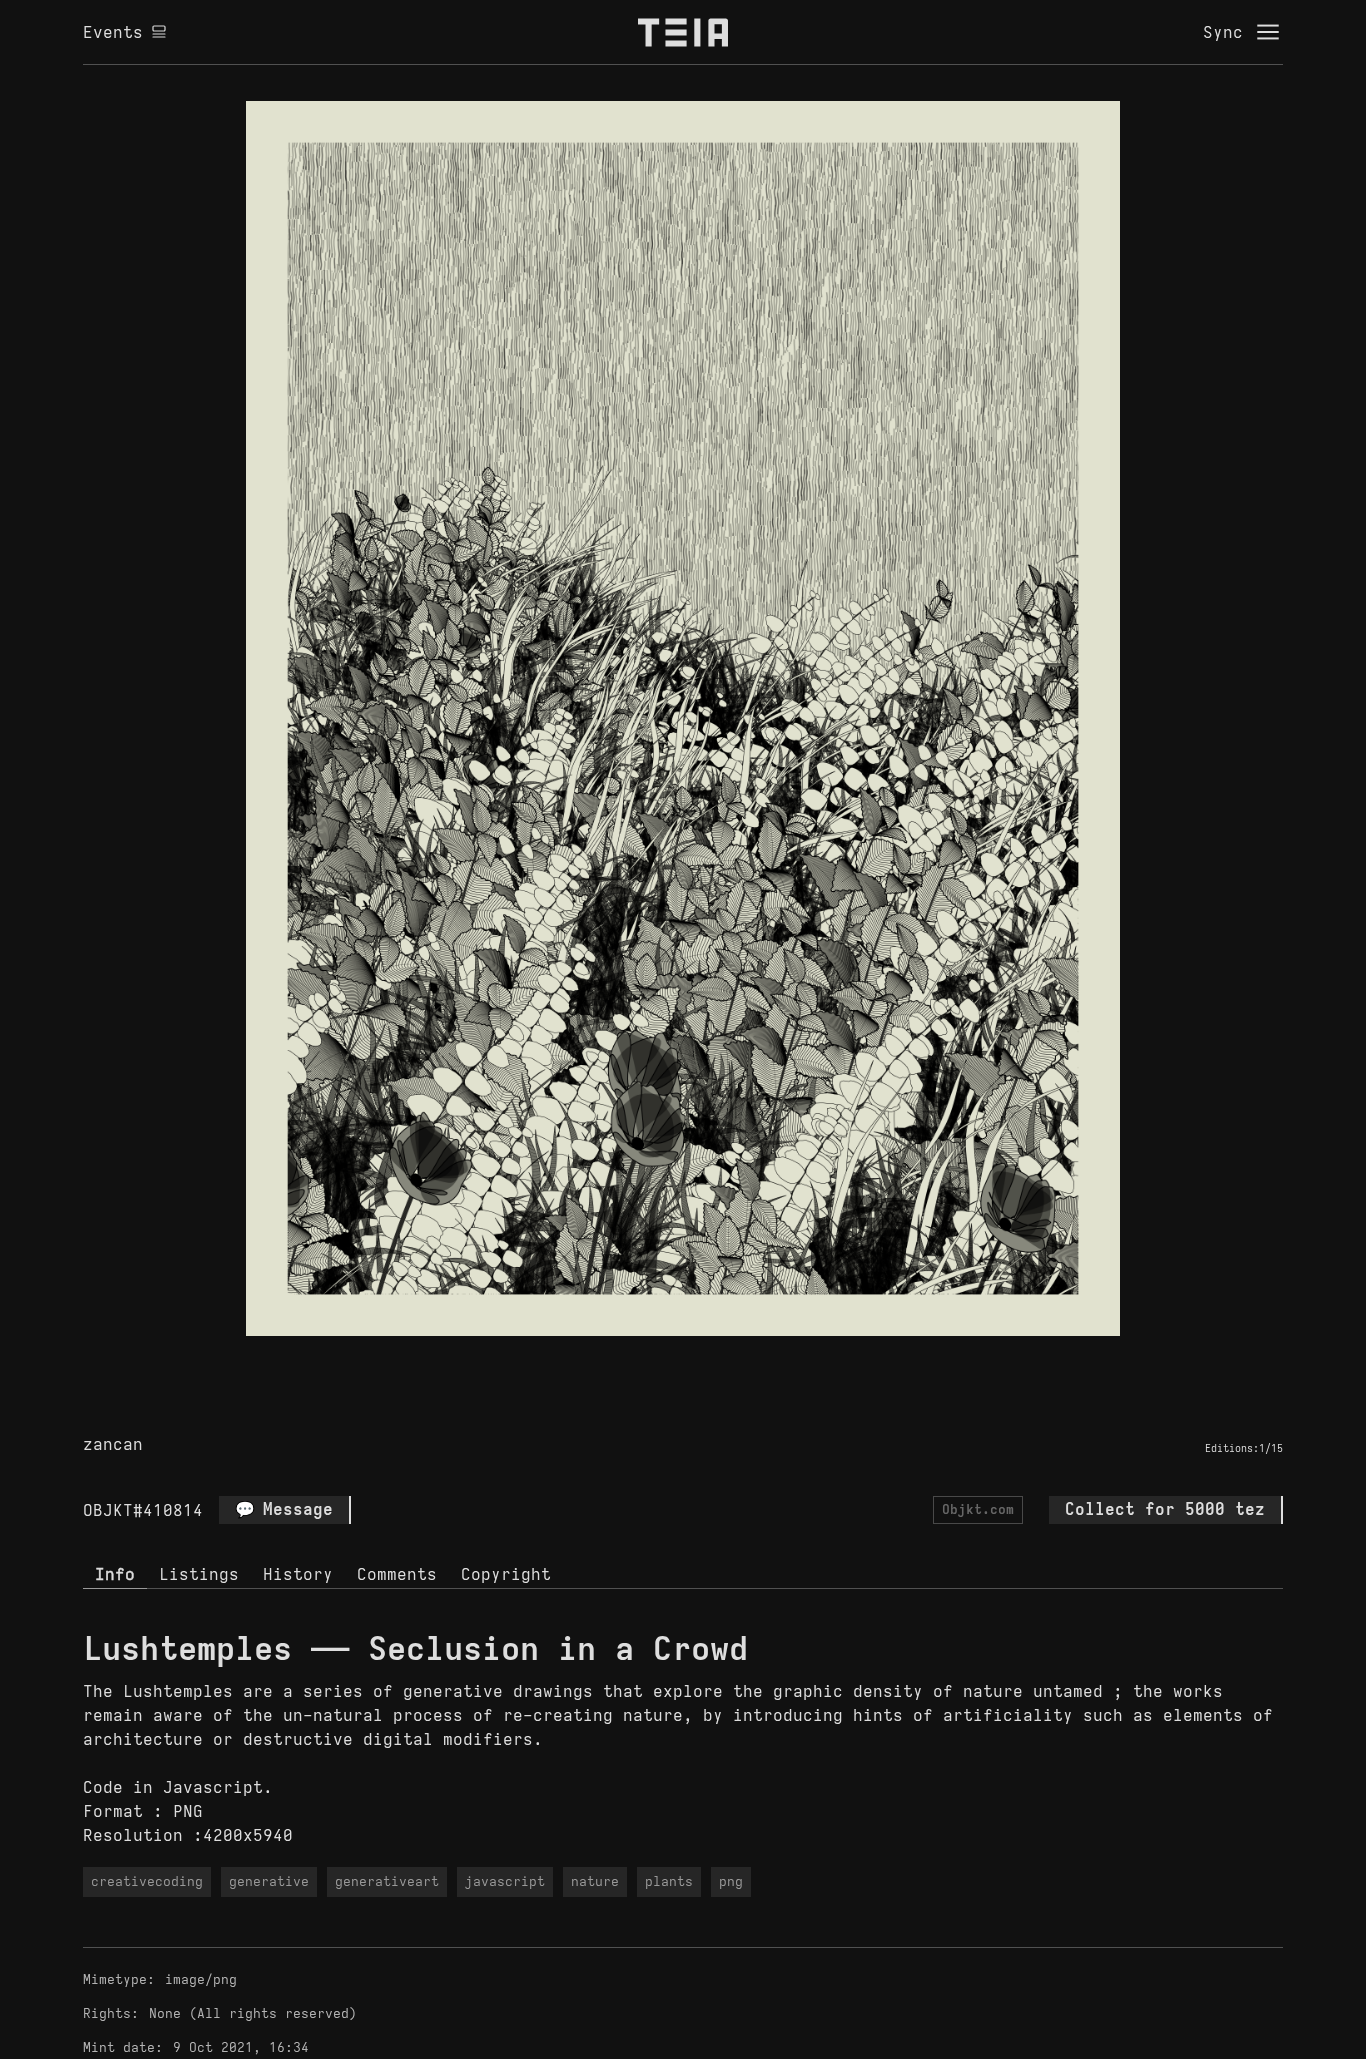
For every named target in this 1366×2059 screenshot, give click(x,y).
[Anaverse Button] (706, 1359)
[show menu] (1268, 32)
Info (115, 1574)
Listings (199, 1574)
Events (113, 32)
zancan (113, 1444)
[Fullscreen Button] (660, 1359)
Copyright (506, 1574)
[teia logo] (683, 32)
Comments (397, 1574)
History (298, 1574)
